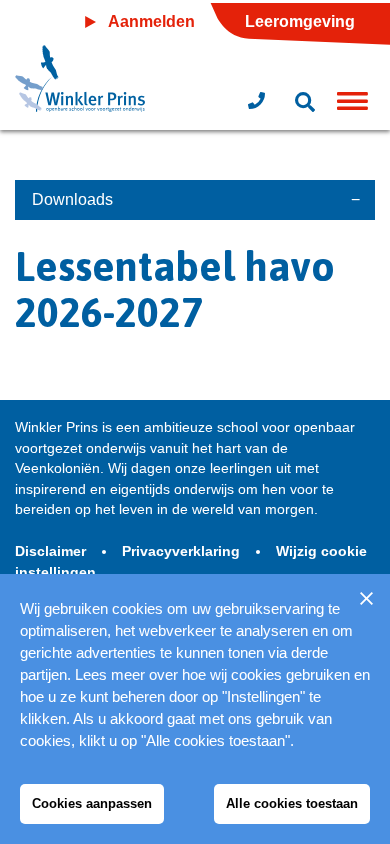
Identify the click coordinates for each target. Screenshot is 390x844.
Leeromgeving (300, 21)
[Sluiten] (366, 598)
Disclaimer (52, 551)
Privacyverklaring (183, 551)
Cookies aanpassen (92, 803)
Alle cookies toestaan (292, 803)
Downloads (72, 199)
